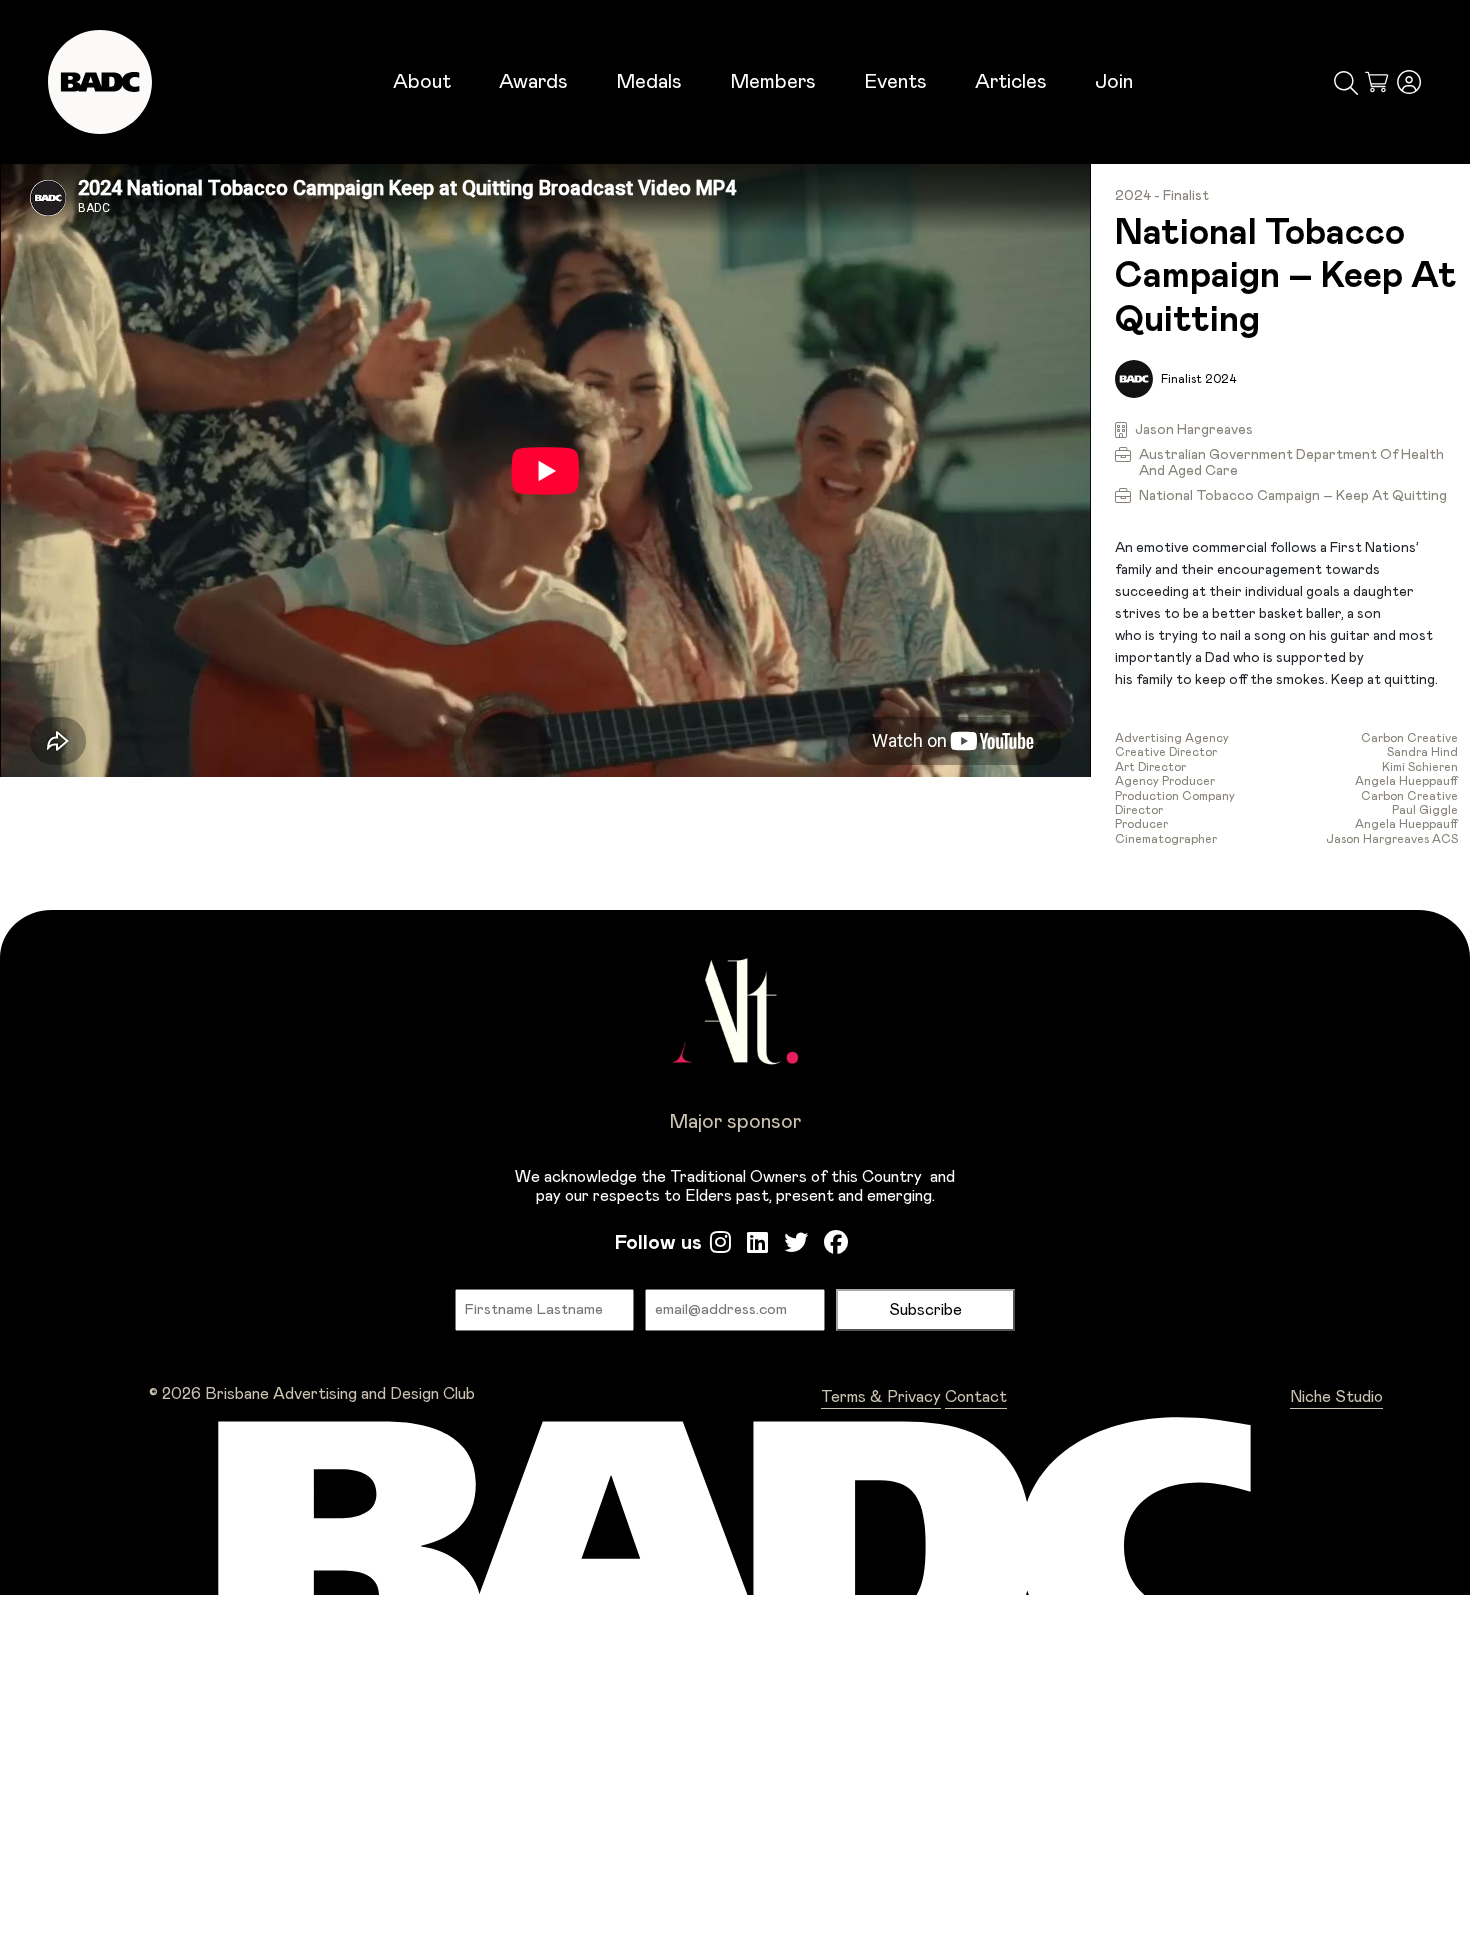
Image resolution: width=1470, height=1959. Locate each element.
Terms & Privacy (881, 1397)
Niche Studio (1336, 1397)
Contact (976, 1397)
